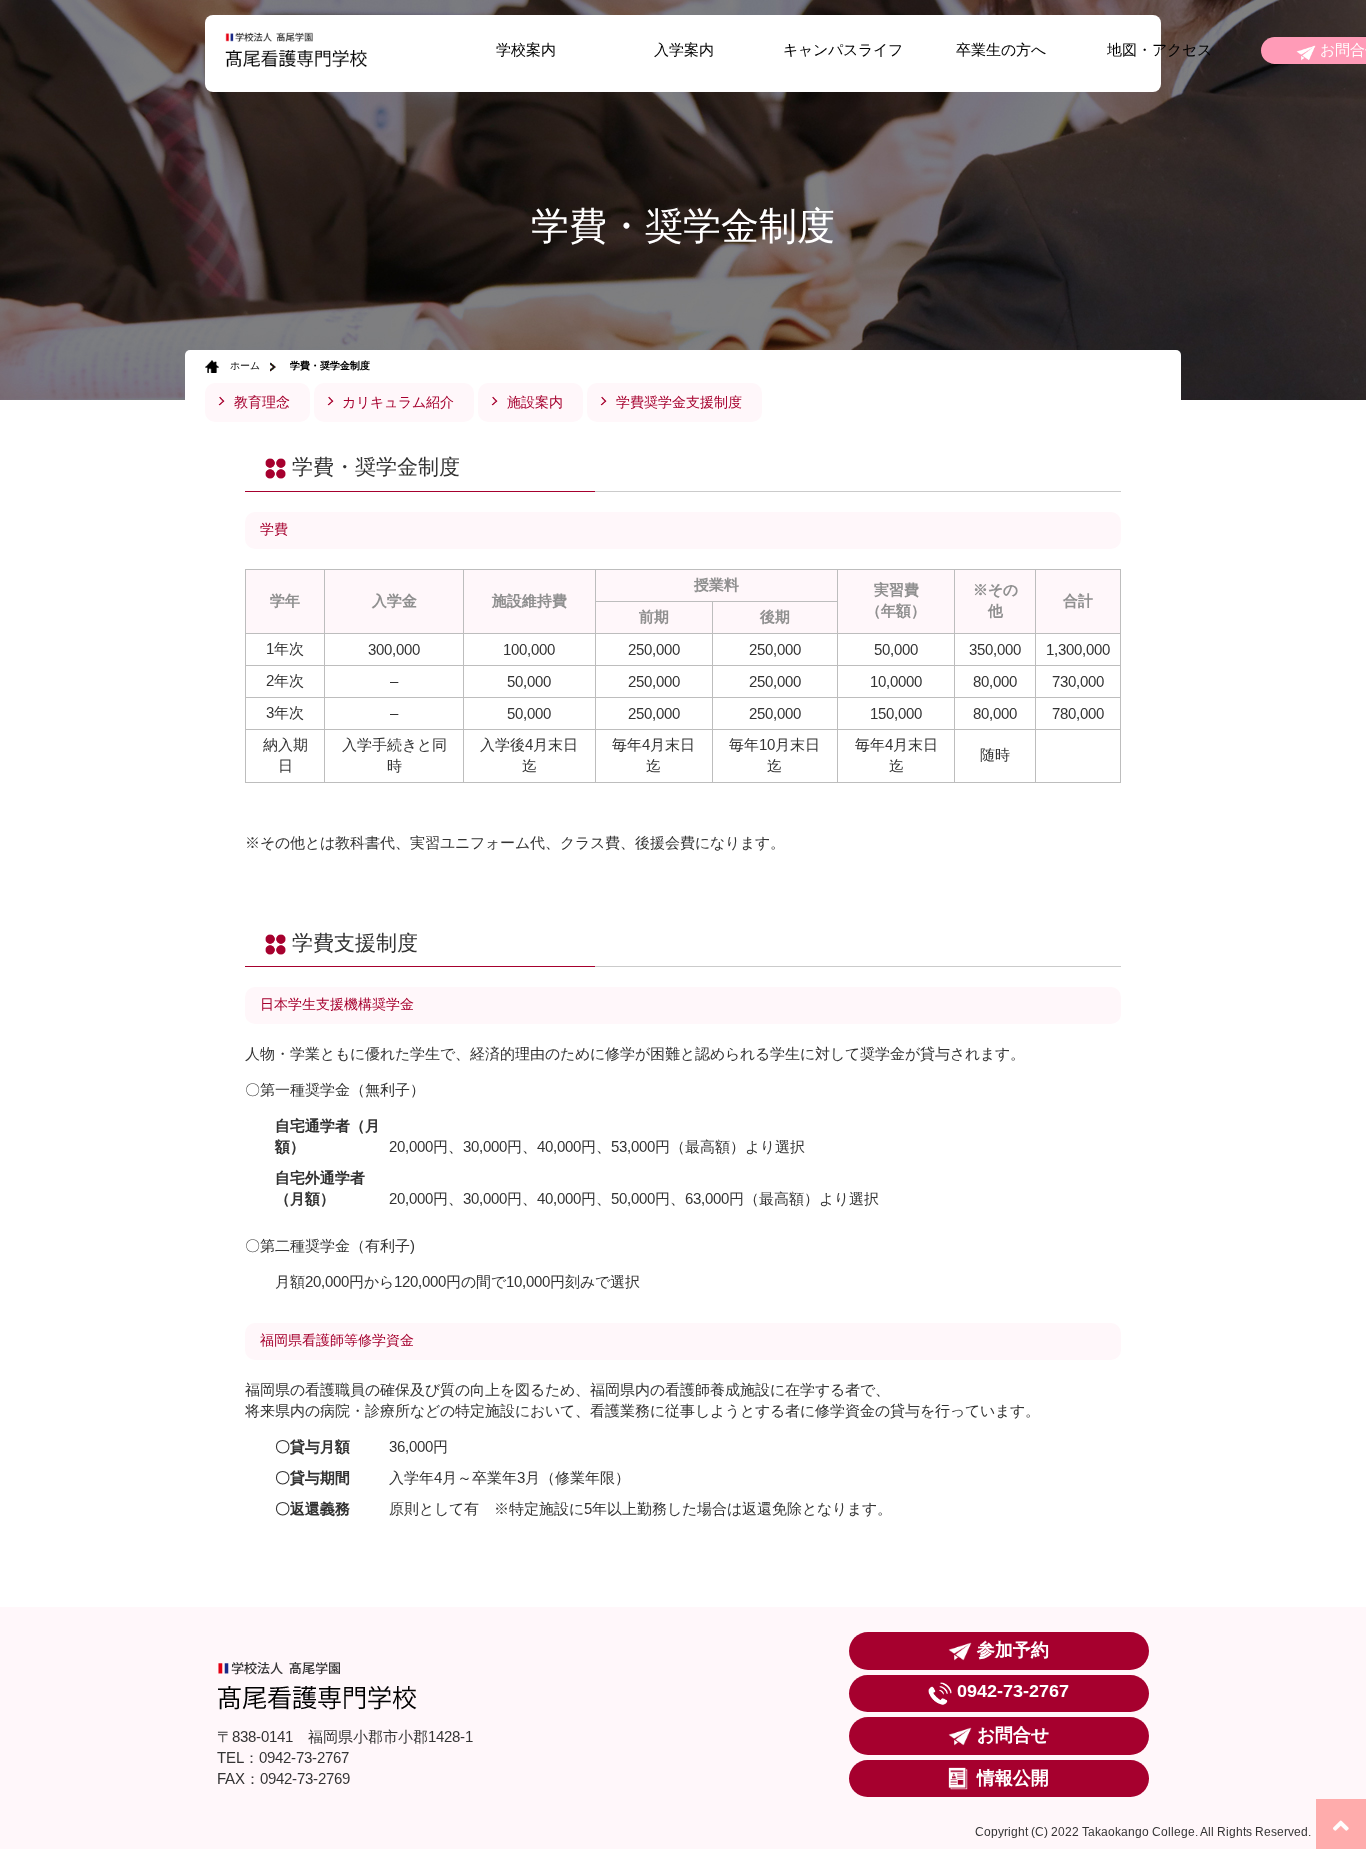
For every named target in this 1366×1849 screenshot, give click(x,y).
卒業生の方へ (1001, 49)
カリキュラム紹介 (398, 402)
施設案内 (535, 402)
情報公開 (1013, 1777)
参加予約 (1013, 1649)
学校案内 (526, 49)
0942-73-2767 (1013, 1690)
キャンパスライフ (843, 49)
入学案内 (684, 49)
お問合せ (1013, 1734)
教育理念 (262, 402)
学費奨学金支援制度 (679, 402)
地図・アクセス (1159, 49)
